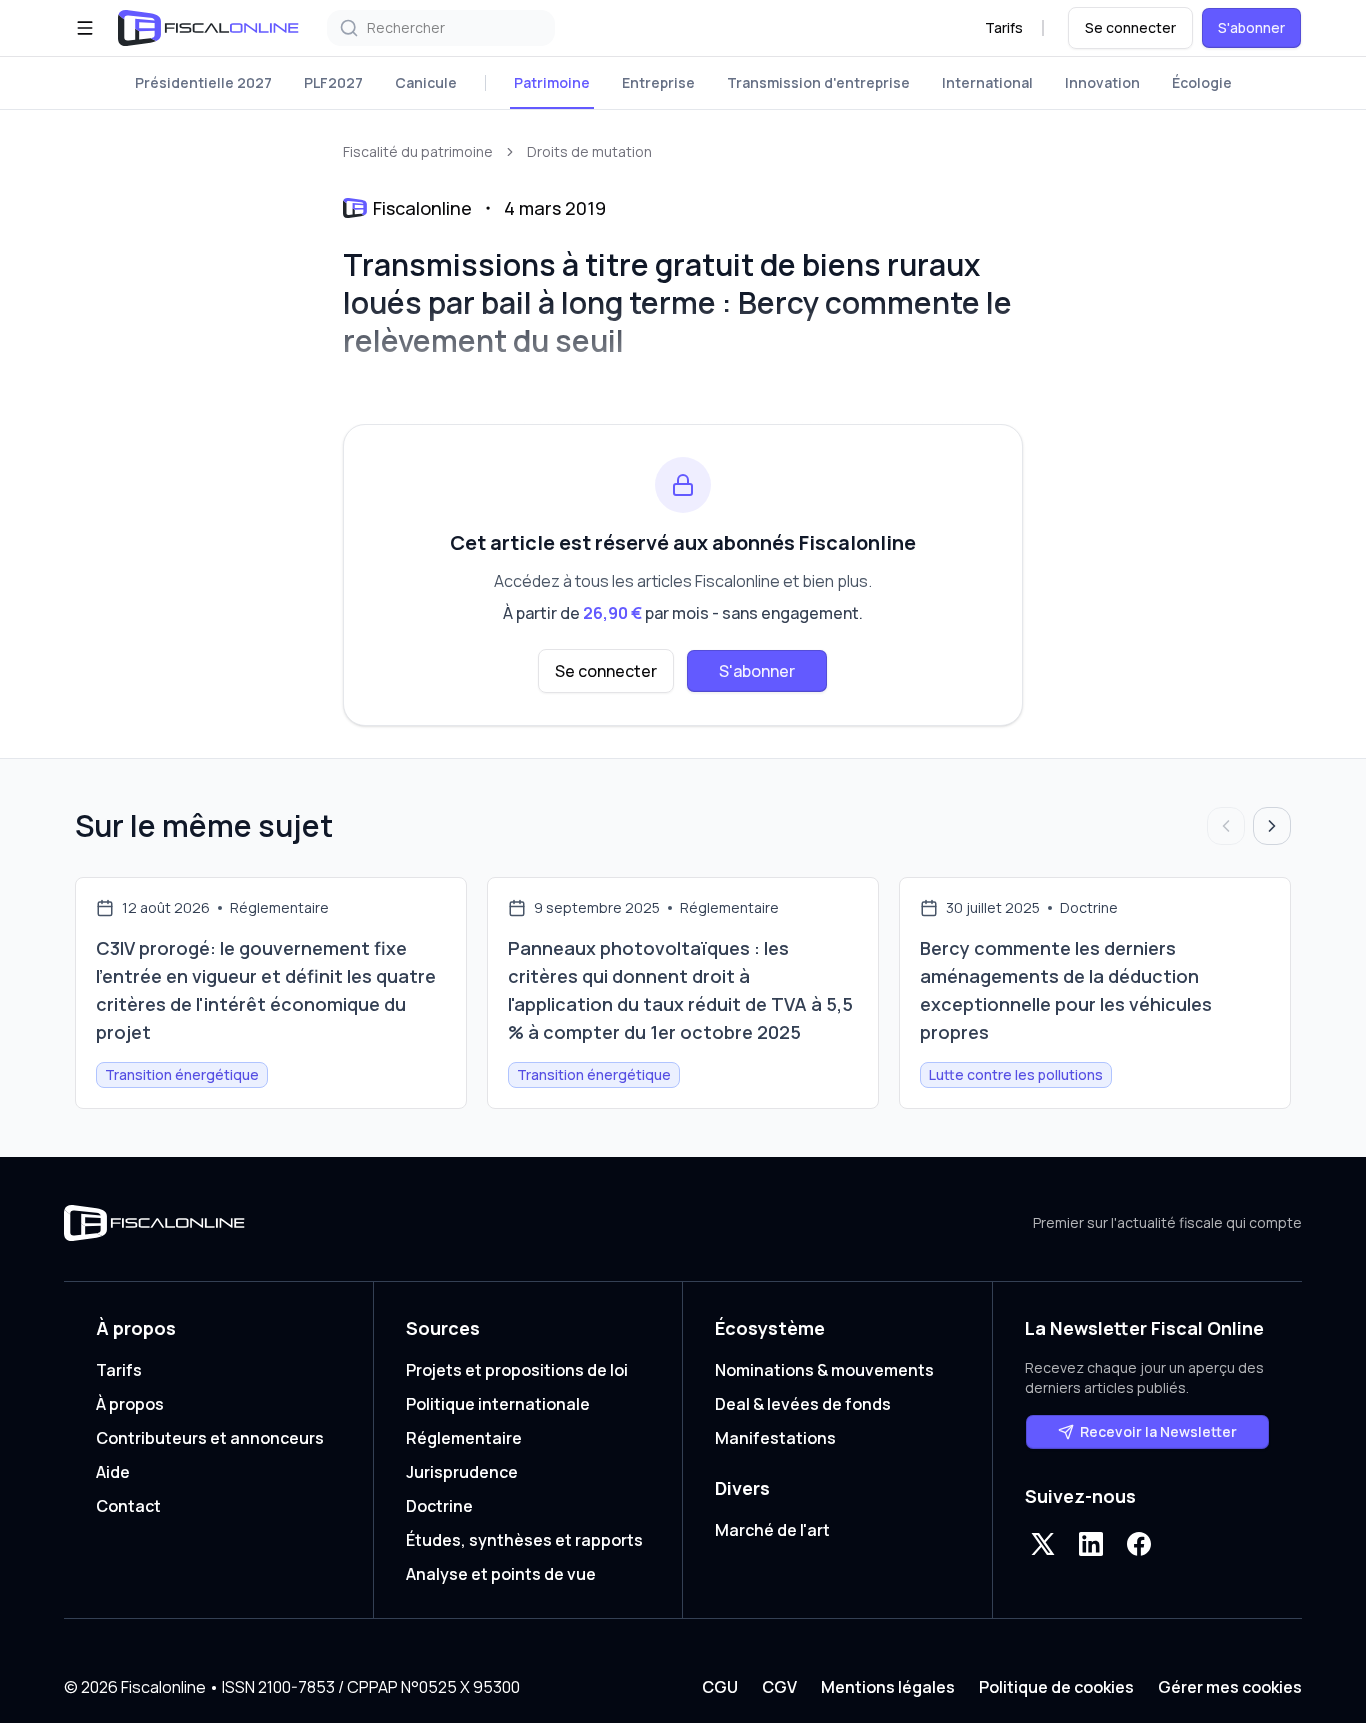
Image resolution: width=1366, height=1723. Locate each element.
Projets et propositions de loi (517, 1370)
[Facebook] (1139, 1544)
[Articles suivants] (1272, 826)
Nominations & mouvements (824, 1370)
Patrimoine (552, 82)
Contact (128, 1506)
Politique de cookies (1056, 1687)
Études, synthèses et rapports (524, 1540)
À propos (130, 1404)
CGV (779, 1687)
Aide (113, 1472)
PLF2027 (333, 82)
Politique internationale (498, 1404)
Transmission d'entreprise (818, 82)
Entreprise (658, 82)
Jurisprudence (462, 1472)
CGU (720, 1687)
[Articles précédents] (1226, 826)
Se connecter (1130, 27)
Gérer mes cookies (1230, 1687)
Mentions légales (888, 1687)
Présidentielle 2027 (203, 82)
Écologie (1202, 82)
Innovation (1102, 82)
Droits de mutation (589, 151)
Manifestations (775, 1438)
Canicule (426, 82)
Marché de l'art (772, 1530)
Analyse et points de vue (501, 1574)
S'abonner (1251, 27)
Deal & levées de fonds (803, 1404)
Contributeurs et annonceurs (210, 1438)
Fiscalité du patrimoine (418, 151)
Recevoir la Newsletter (1158, 1431)
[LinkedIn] (1091, 1544)
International (987, 82)
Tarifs (1004, 27)
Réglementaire (464, 1438)
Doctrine (439, 1506)
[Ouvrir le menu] (85, 28)
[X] (1043, 1544)
